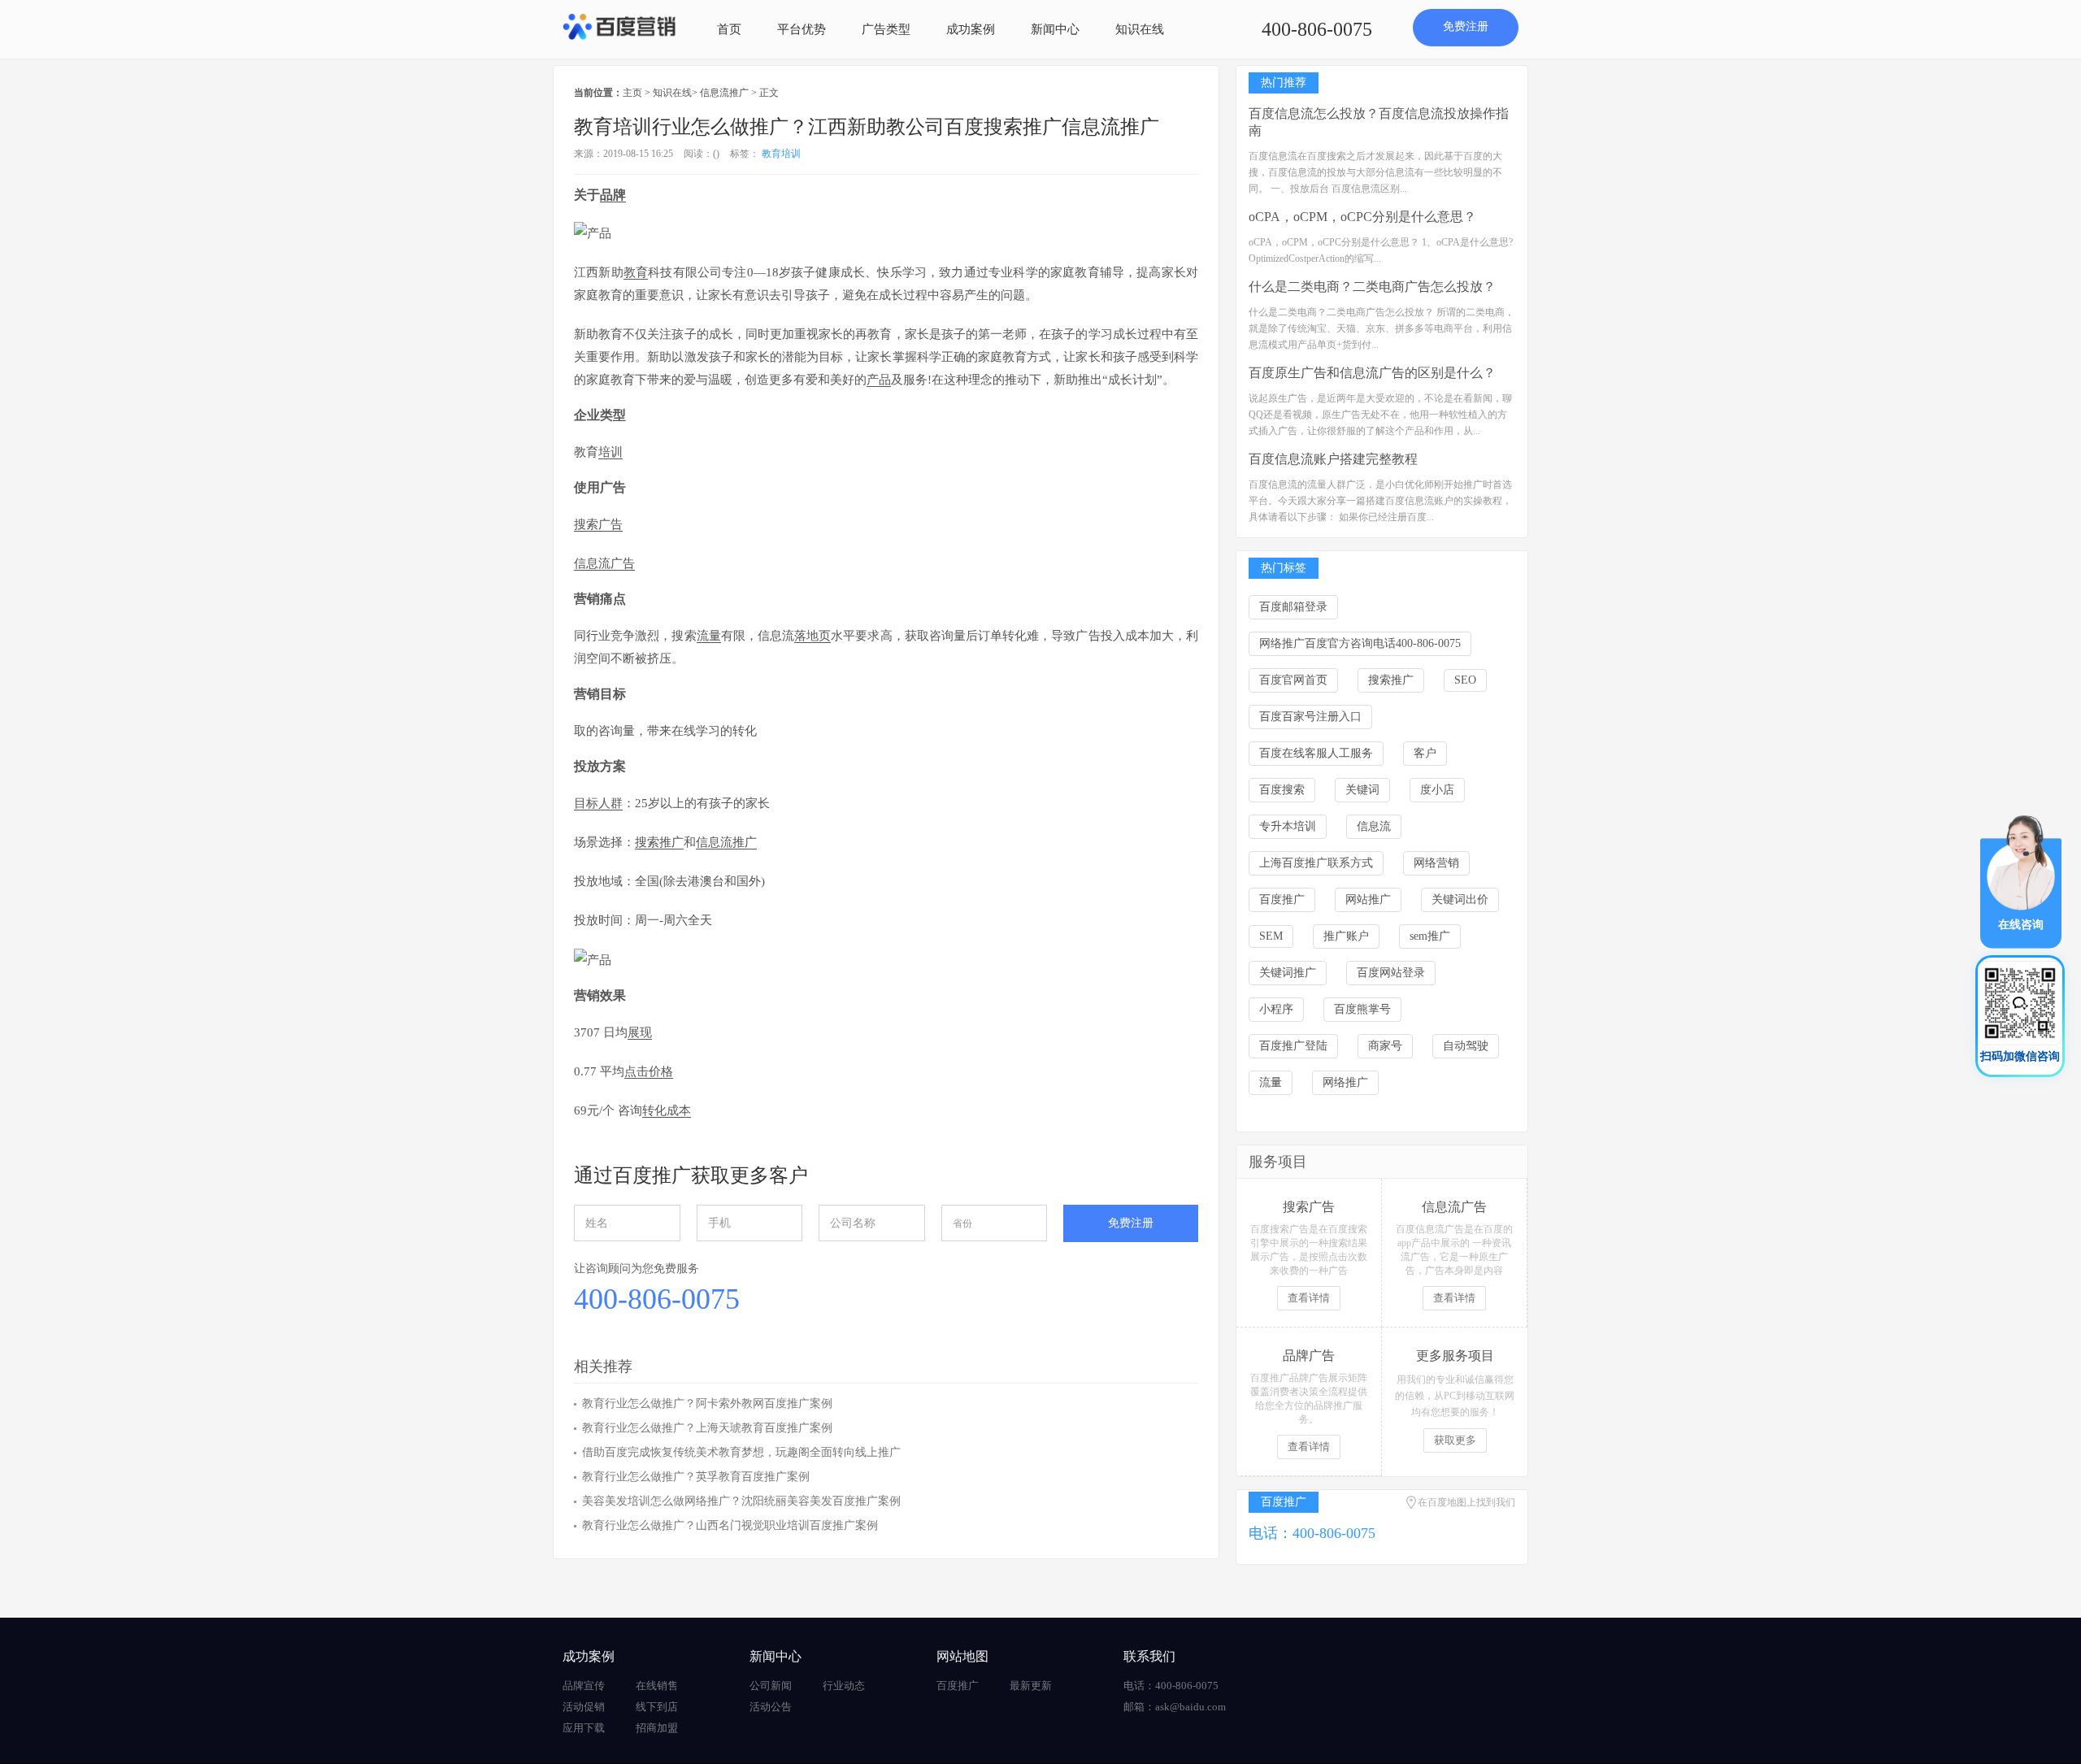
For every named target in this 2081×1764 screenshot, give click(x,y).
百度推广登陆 (1293, 1046)
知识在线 (1140, 29)
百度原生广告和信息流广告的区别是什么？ (1372, 373)
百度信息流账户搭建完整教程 (1333, 459)
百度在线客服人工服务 (1316, 753)
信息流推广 (724, 93)
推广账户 (1346, 936)
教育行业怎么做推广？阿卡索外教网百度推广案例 (707, 1403)
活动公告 (771, 1707)
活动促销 (584, 1707)
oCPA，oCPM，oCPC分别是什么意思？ (1362, 217)
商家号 (1385, 1046)
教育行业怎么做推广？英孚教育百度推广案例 (696, 1477)
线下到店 (657, 1707)
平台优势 (802, 29)
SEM (1271, 936)
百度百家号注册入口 (1310, 717)
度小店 (1437, 790)
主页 (632, 93)
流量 (1271, 1082)
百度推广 (1282, 899)
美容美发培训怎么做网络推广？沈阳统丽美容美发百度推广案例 (741, 1501)
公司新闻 (771, 1686)
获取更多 (1455, 1440)
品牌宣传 (584, 1686)
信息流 (1374, 826)
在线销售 (657, 1686)
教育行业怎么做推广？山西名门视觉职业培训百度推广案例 (730, 1525)
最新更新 (1031, 1686)
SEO (1465, 680)
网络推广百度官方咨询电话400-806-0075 (1360, 643)
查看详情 (1309, 1298)
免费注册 (1466, 26)
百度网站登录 (1391, 973)
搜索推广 (1391, 680)
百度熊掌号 (1362, 1009)
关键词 (1362, 790)
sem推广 (1430, 936)
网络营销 (1436, 863)
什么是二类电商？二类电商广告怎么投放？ (1372, 287)
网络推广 (1345, 1082)
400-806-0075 (1317, 29)
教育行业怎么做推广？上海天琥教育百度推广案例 (707, 1428)
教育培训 (781, 154)
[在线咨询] (2021, 881)
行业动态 (844, 1686)
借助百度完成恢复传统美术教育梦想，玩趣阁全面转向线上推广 (741, 1452)
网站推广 (1368, 899)
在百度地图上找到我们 (1466, 1502)
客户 (1425, 753)
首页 (729, 29)
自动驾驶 (1466, 1046)
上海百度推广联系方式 (1316, 863)
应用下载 (584, 1728)
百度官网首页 (1293, 680)
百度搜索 (1282, 790)
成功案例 (971, 29)
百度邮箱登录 (1293, 607)
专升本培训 (1288, 826)
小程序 (1276, 1009)
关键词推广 (1288, 973)
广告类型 (886, 29)
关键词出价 (1460, 899)
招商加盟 (657, 1728)
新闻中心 (1055, 29)
